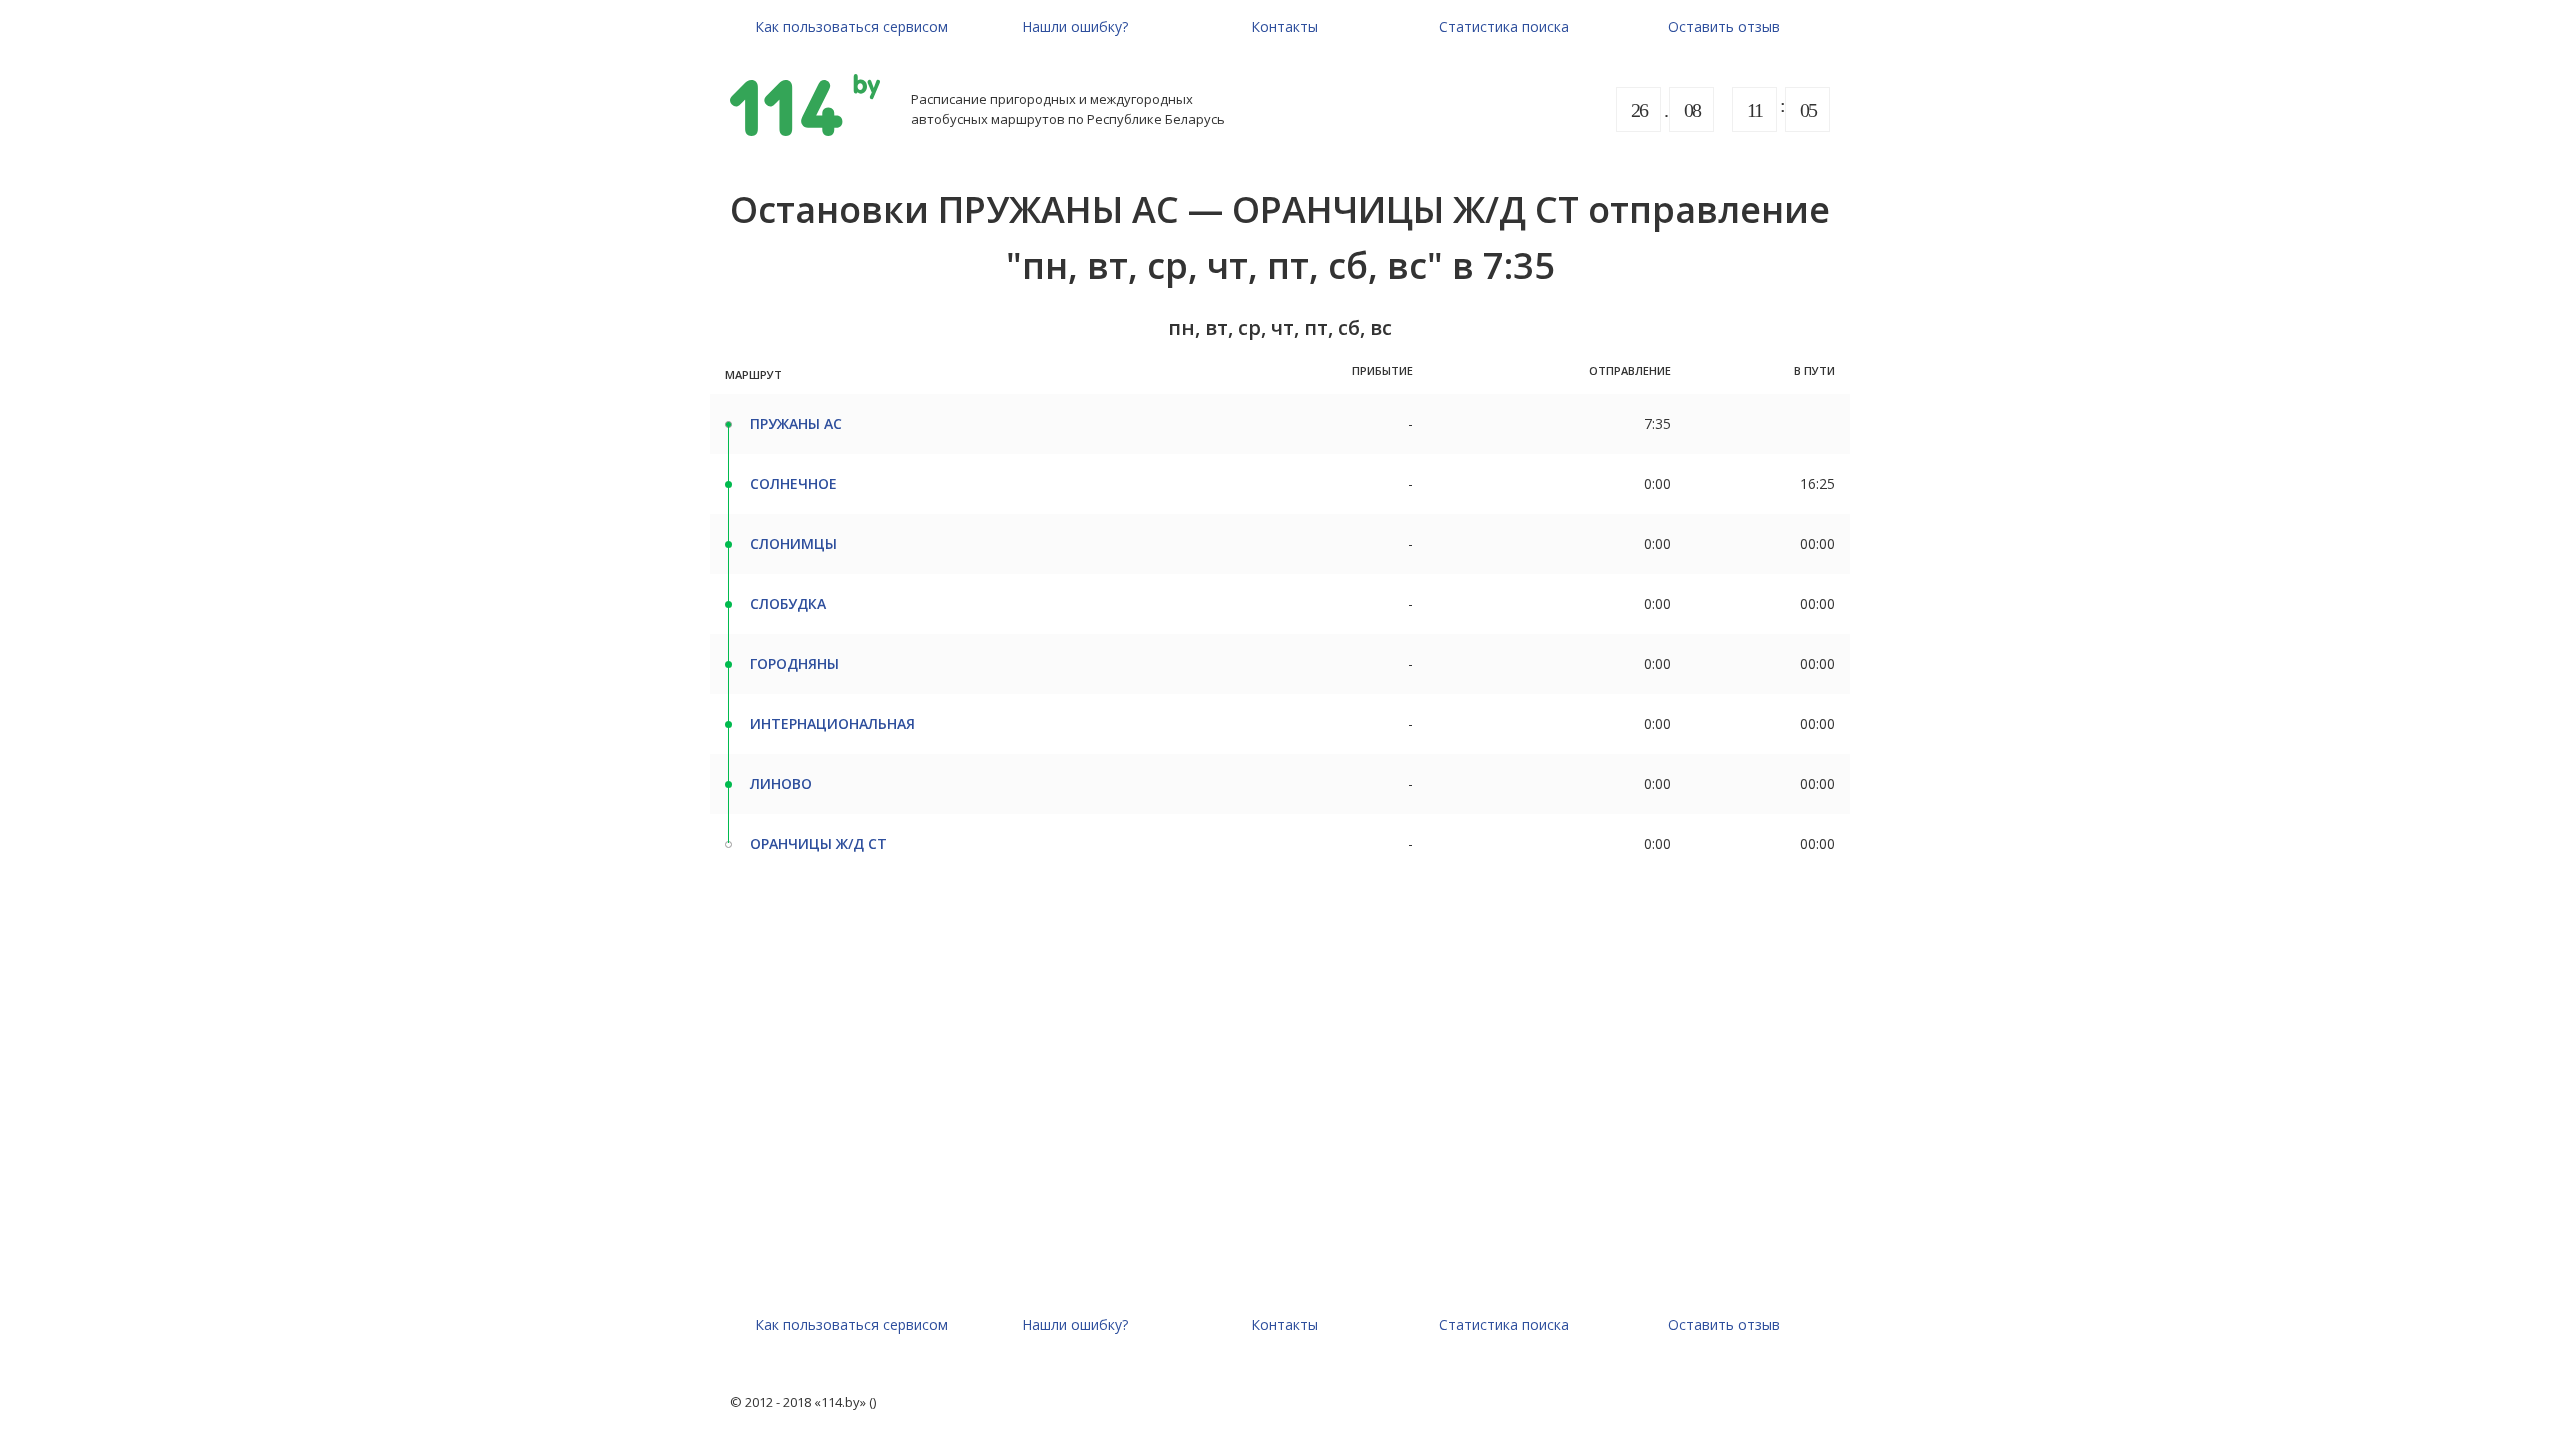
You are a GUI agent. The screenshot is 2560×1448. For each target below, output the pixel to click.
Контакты (1284, 26)
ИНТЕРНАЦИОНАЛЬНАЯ (832, 723)
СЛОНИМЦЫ (793, 543)
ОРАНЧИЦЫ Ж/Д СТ (818, 843)
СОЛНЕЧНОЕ (793, 483)
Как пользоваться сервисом (851, 26)
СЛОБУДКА (788, 603)
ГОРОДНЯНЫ (794, 663)
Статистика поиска (1504, 26)
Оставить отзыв (1724, 26)
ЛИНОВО (781, 783)
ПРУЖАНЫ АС (796, 423)
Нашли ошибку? (1075, 26)
